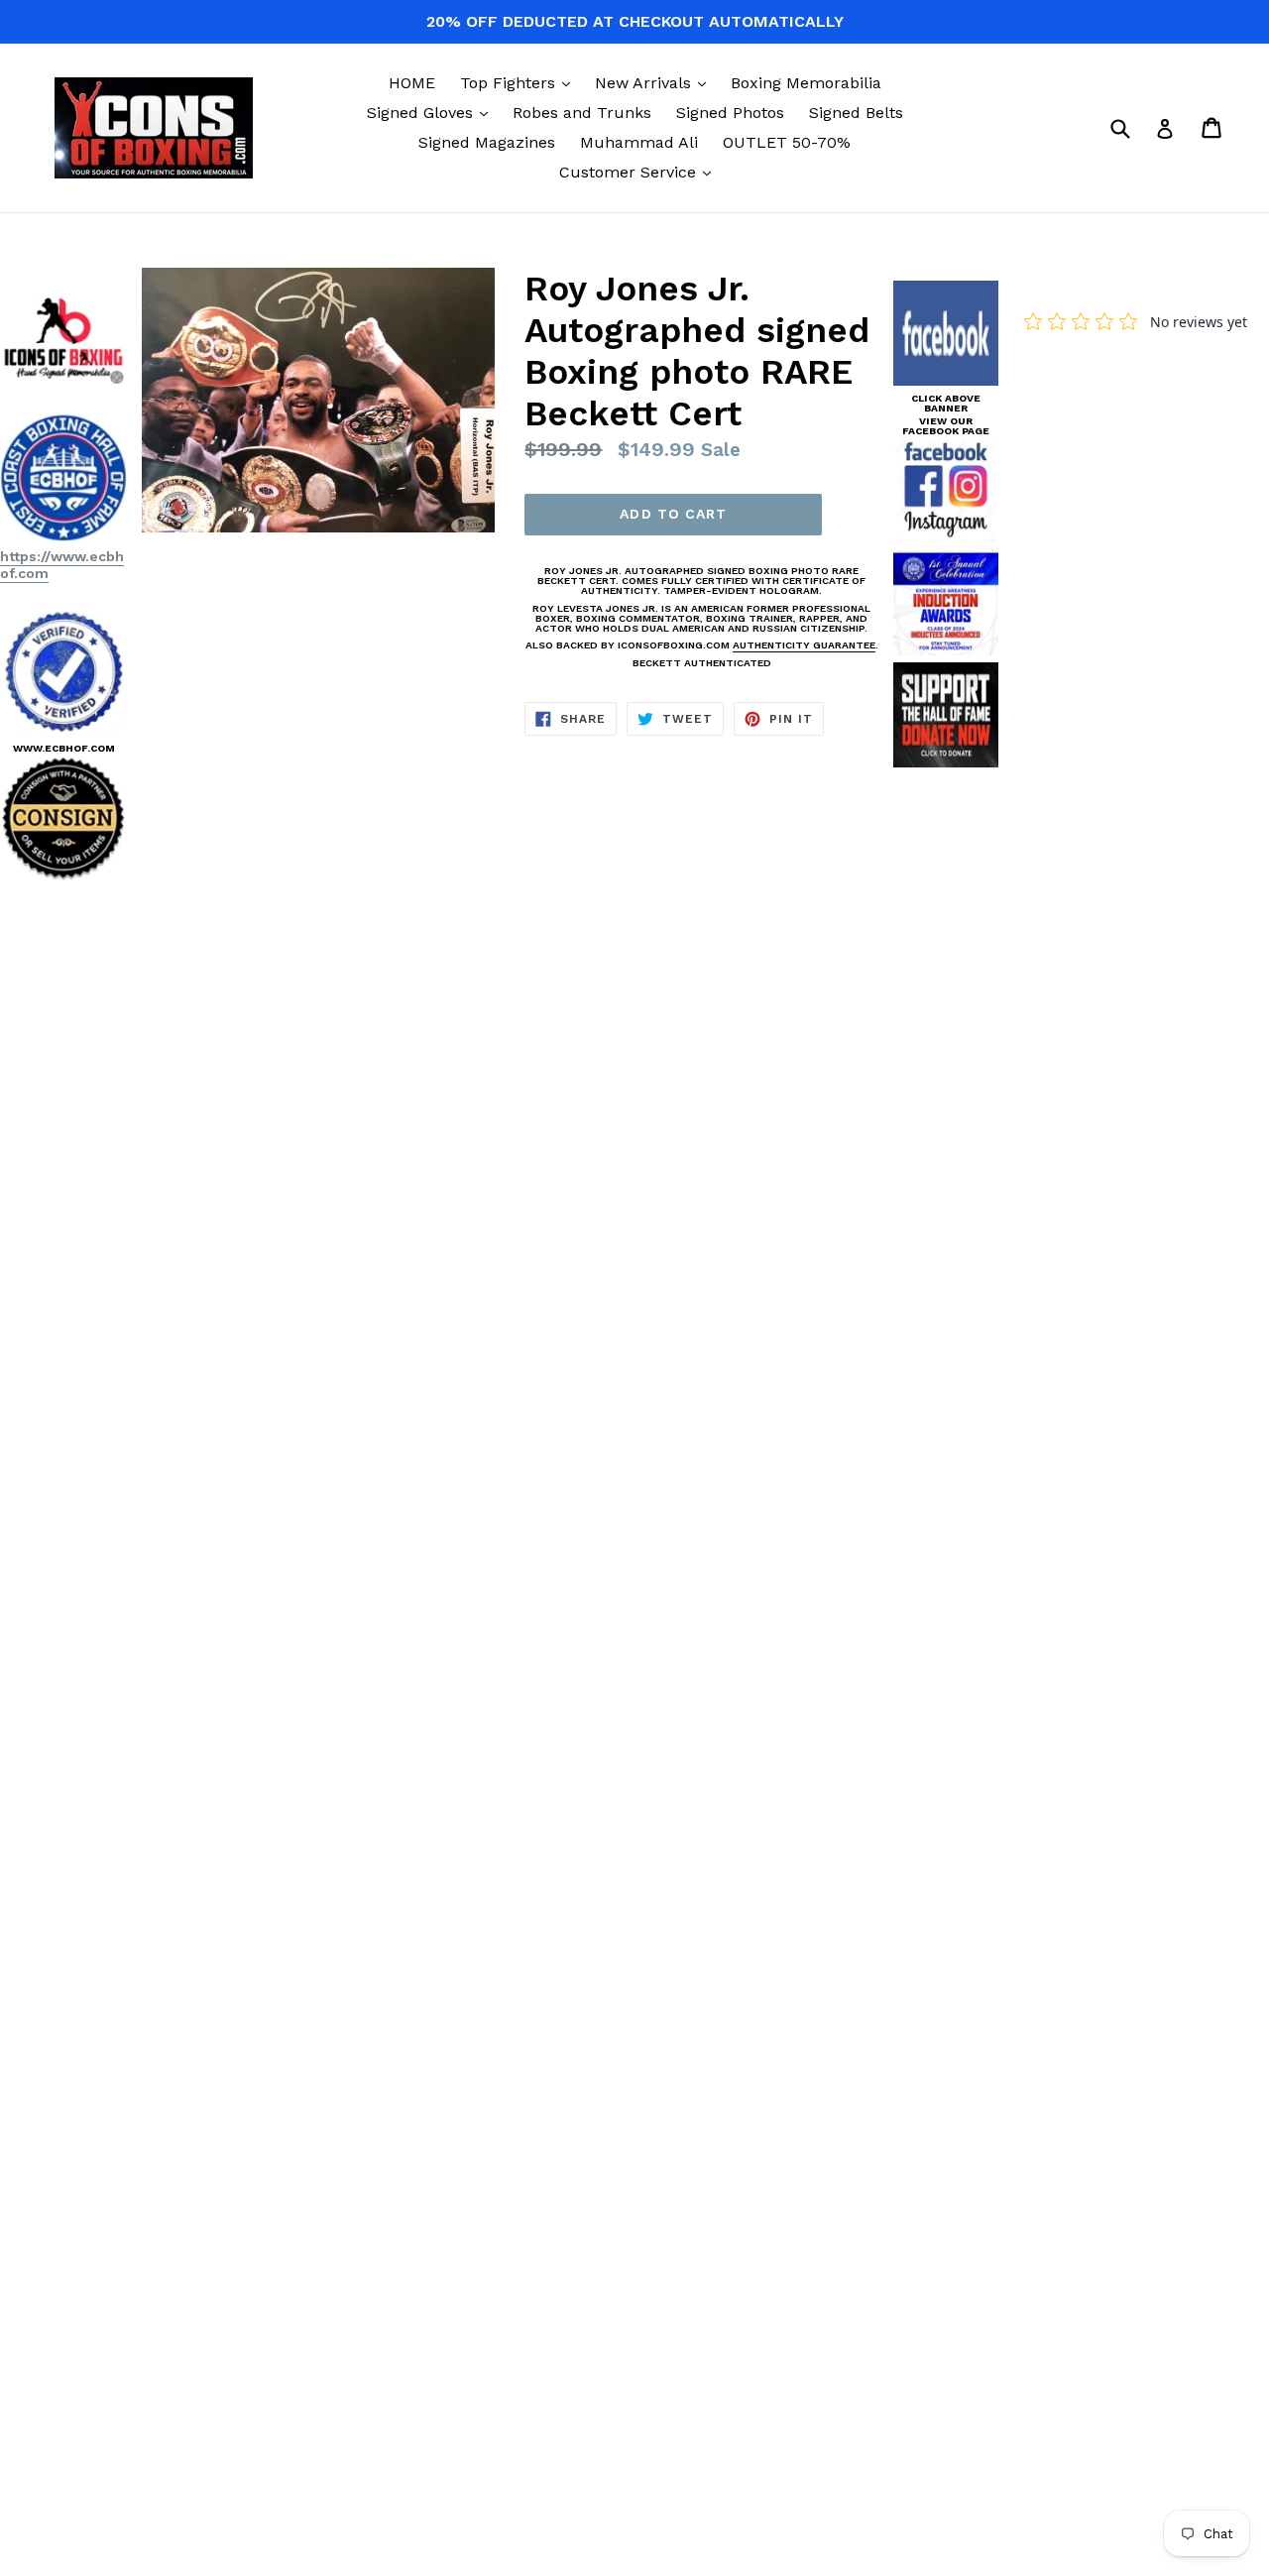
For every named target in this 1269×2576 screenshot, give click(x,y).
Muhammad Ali (639, 142)
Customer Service (640, 172)
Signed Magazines (487, 142)
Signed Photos (730, 113)
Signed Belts (856, 113)
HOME (412, 83)
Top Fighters (520, 82)
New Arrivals (655, 82)
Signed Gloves (432, 112)
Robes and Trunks (582, 113)
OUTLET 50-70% (787, 142)
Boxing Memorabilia (806, 83)
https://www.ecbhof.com (62, 565)
